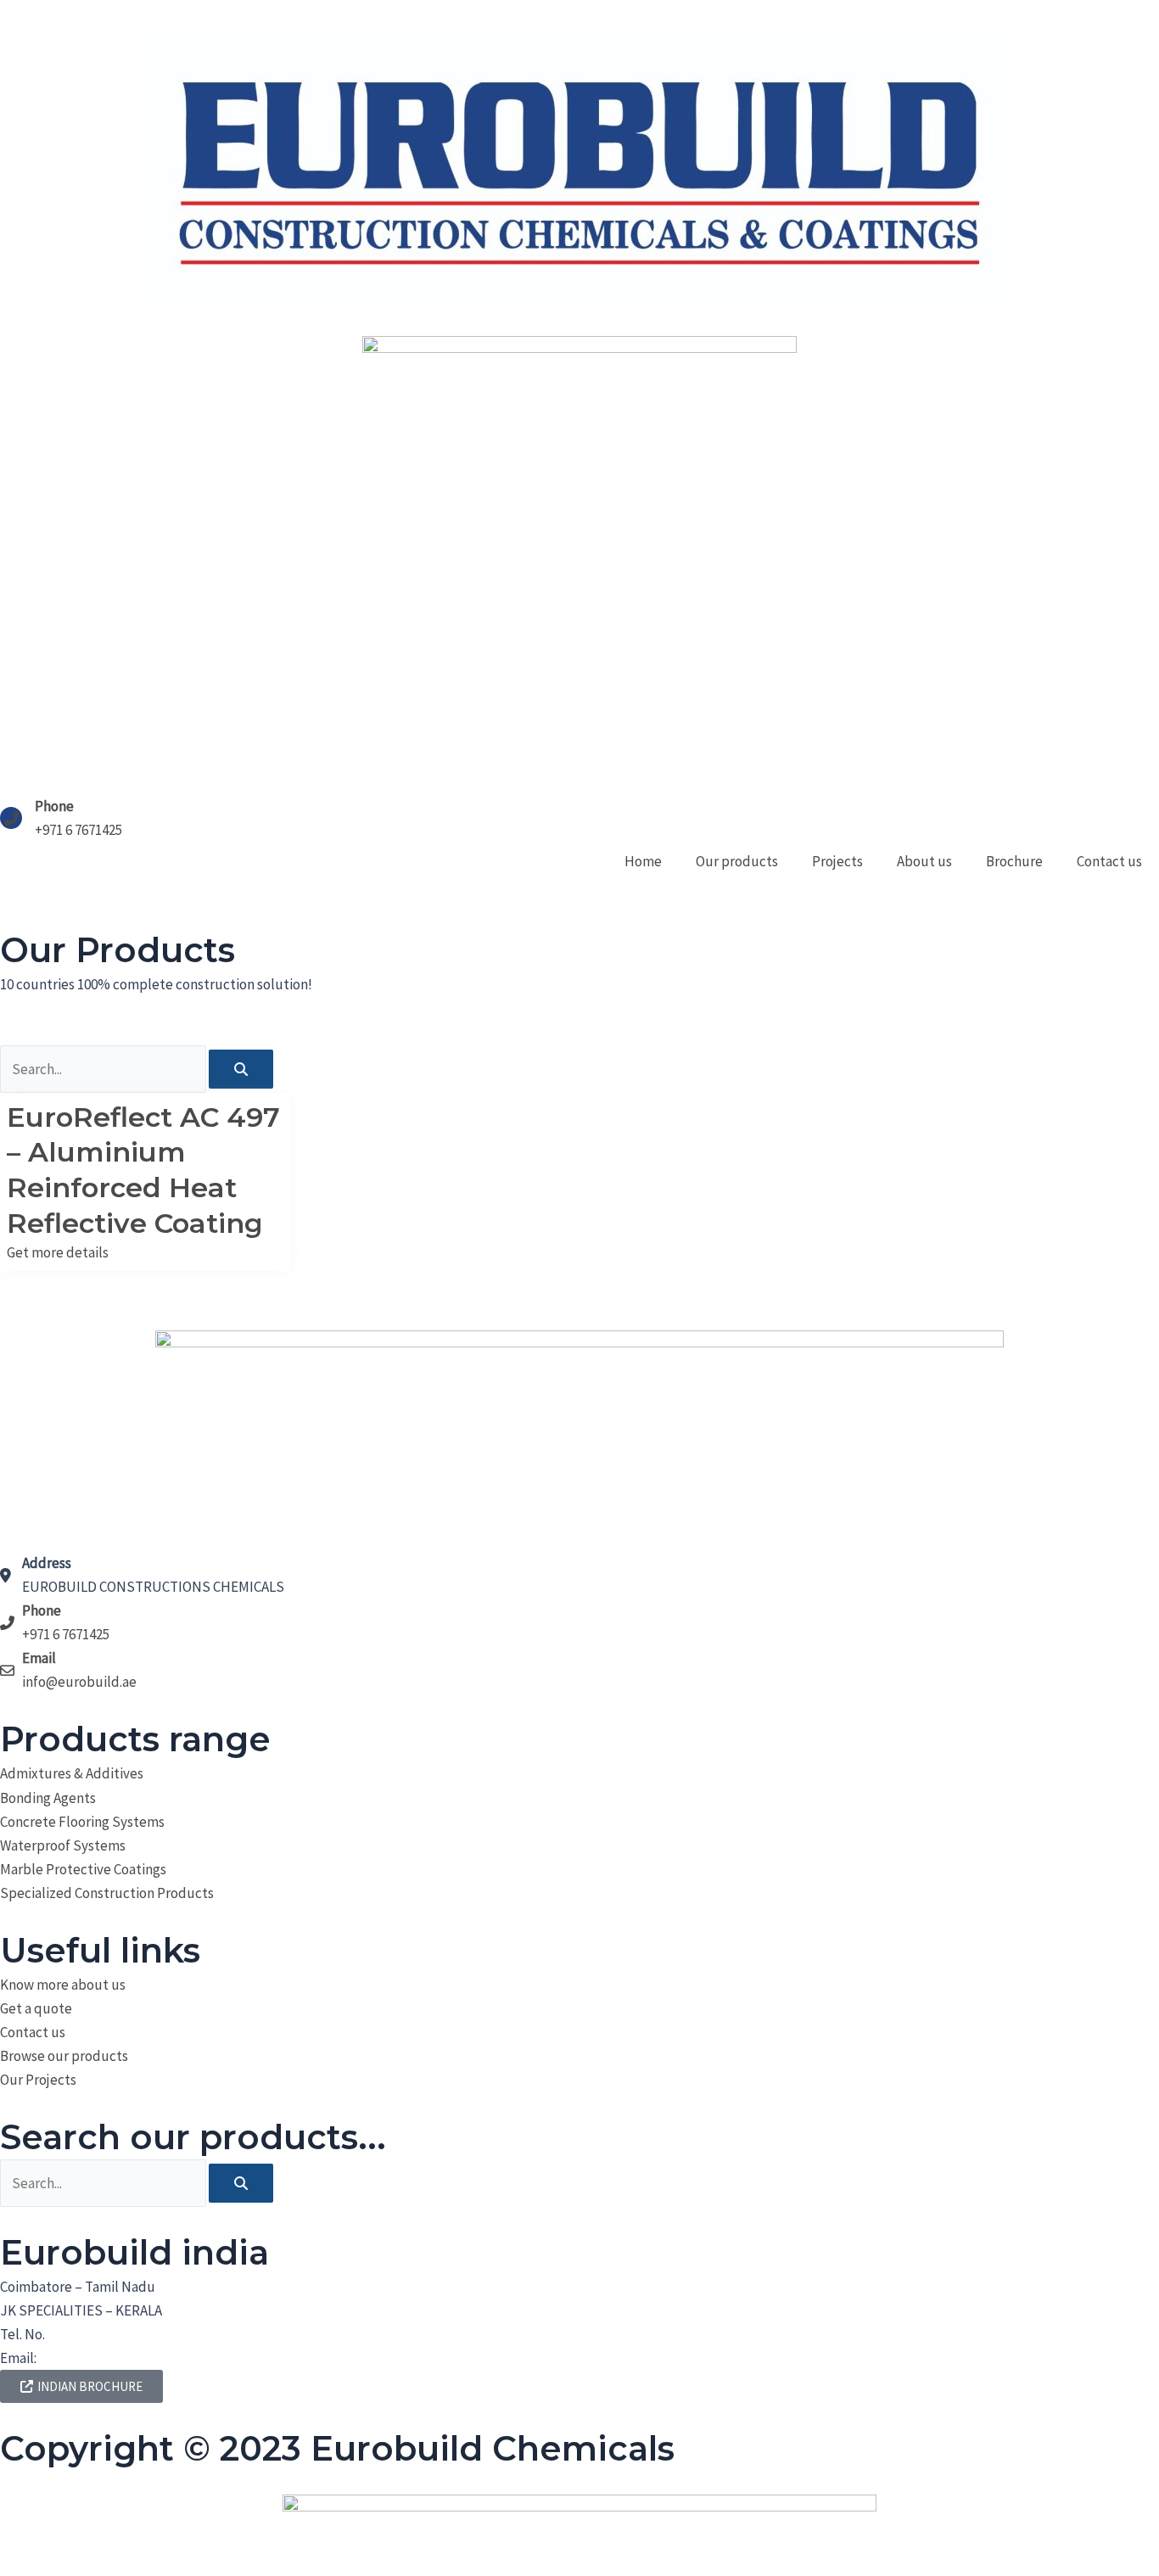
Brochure (1014, 861)
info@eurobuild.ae (96, 2358)
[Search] (241, 1069)
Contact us (1109, 861)
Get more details (58, 1252)
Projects (837, 861)
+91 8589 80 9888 (96, 2334)
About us (924, 861)
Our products (737, 861)
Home (643, 861)
